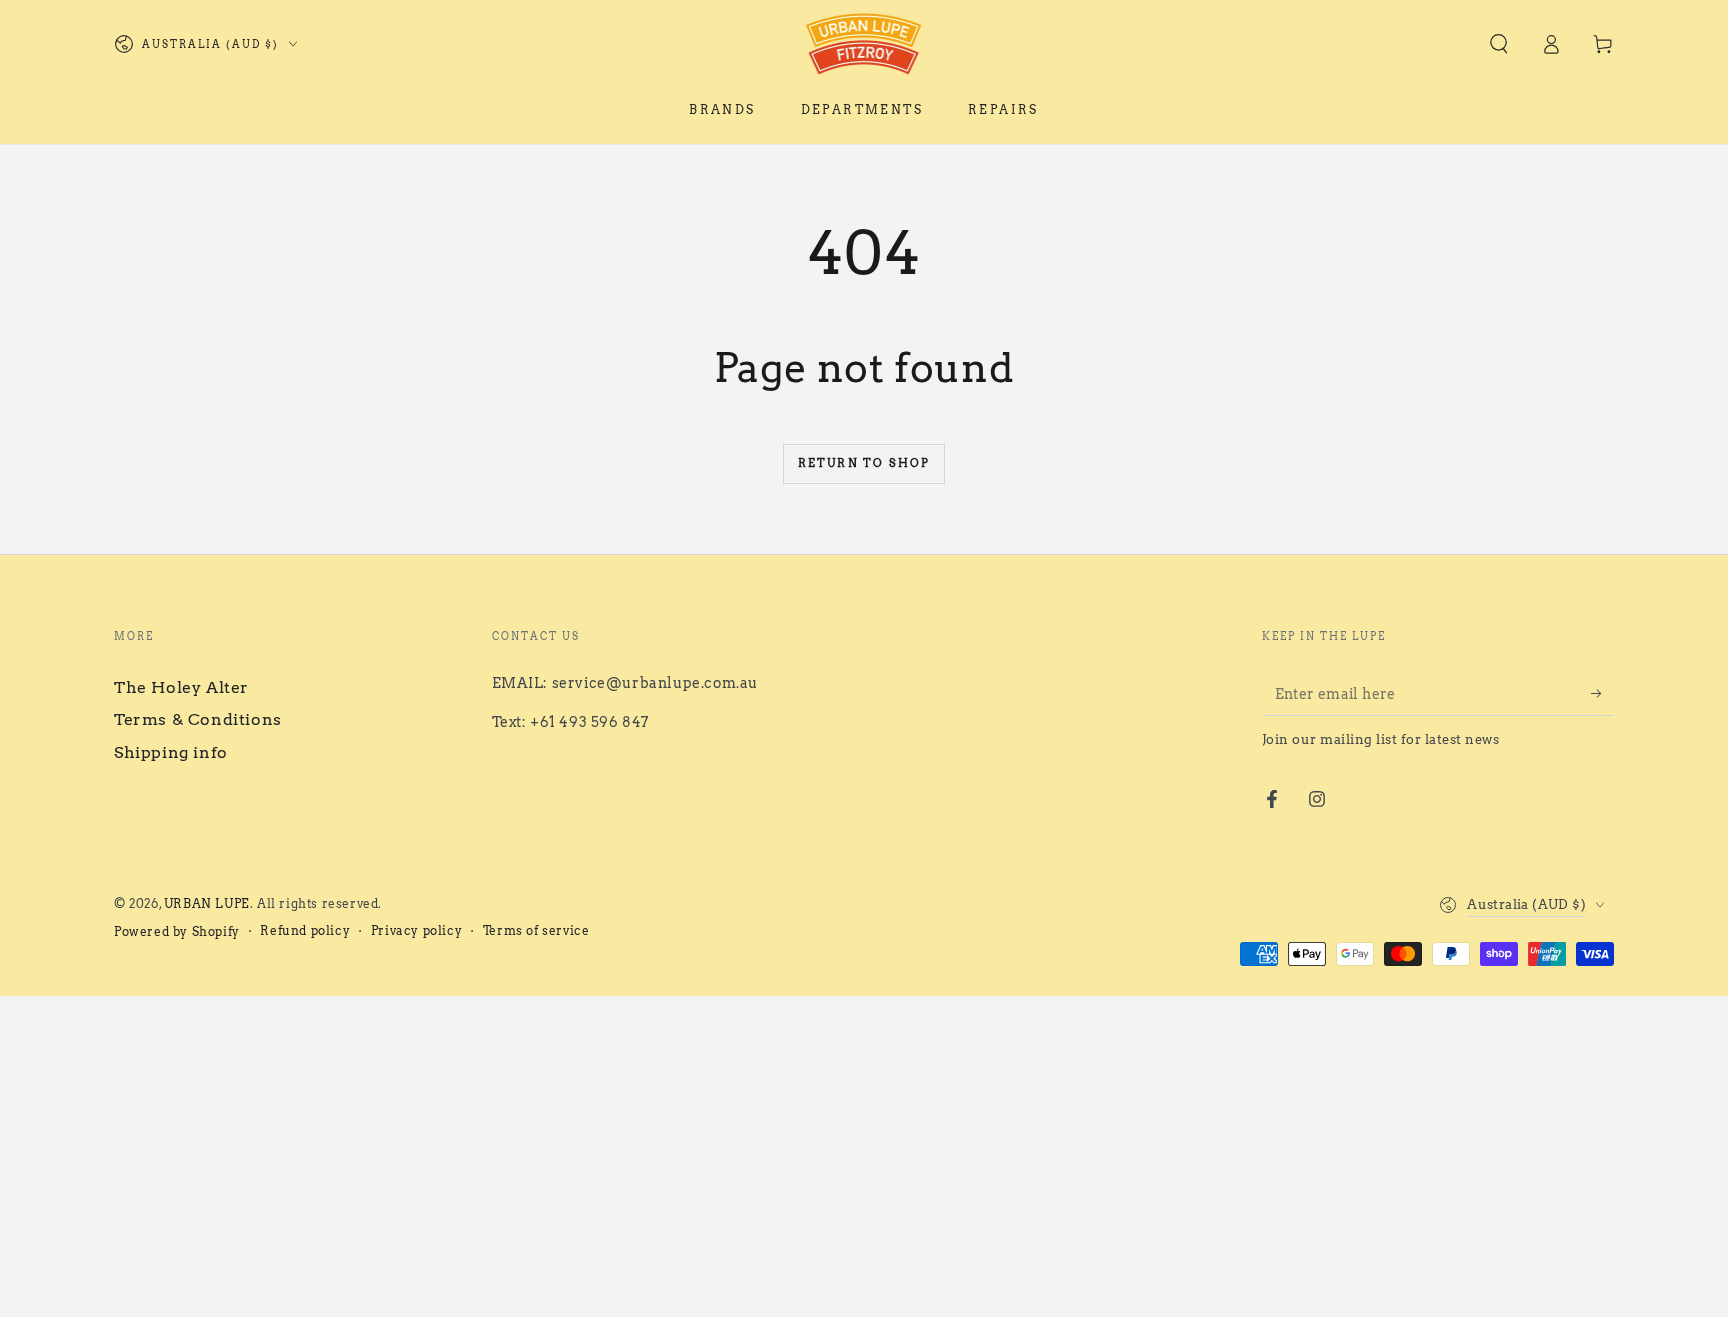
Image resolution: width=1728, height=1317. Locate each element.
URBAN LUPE (207, 903)
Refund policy (305, 930)
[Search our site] (1499, 44)
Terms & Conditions (198, 719)
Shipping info (171, 752)
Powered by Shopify (177, 931)
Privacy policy (416, 930)
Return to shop (864, 463)
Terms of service (536, 930)
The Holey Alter (181, 687)
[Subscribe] (1602, 693)
